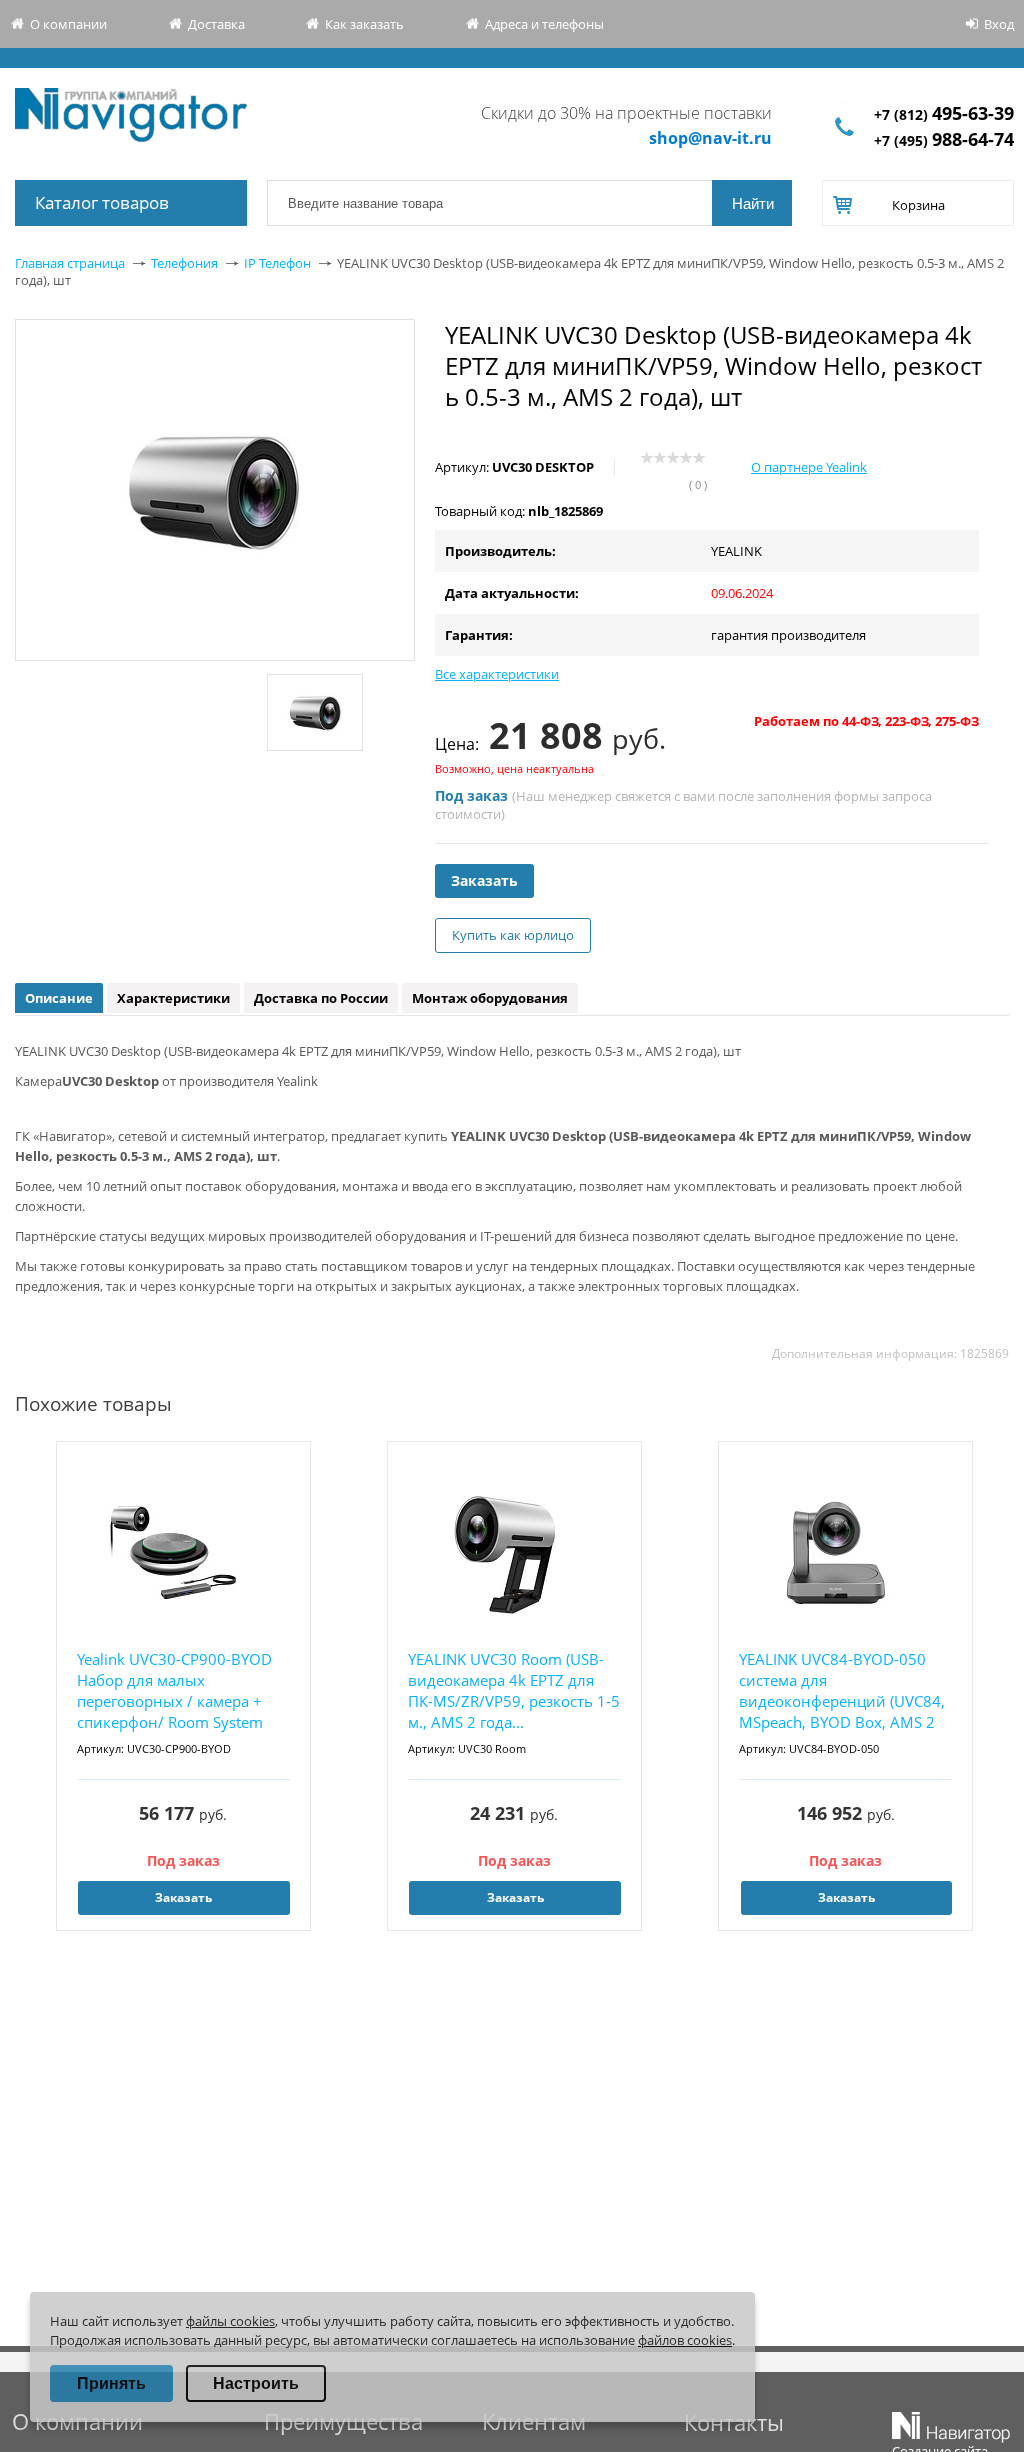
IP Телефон (277, 263)
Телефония (184, 263)
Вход (999, 24)
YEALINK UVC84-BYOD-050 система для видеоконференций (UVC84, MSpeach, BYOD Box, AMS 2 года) (842, 1691)
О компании (68, 24)
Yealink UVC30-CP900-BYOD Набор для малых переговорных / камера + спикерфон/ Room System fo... (174, 1691)
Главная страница (70, 263)
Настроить (256, 2383)
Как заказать (364, 24)
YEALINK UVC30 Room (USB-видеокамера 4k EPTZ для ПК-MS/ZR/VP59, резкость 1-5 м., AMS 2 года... (514, 1690)
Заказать (484, 880)
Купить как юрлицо (513, 935)
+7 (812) (944, 114)
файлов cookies (685, 2340)
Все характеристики (497, 674)
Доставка (216, 24)
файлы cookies (230, 2321)
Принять (111, 2383)
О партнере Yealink (809, 467)
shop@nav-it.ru (710, 138)
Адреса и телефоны (544, 24)
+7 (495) (944, 140)
